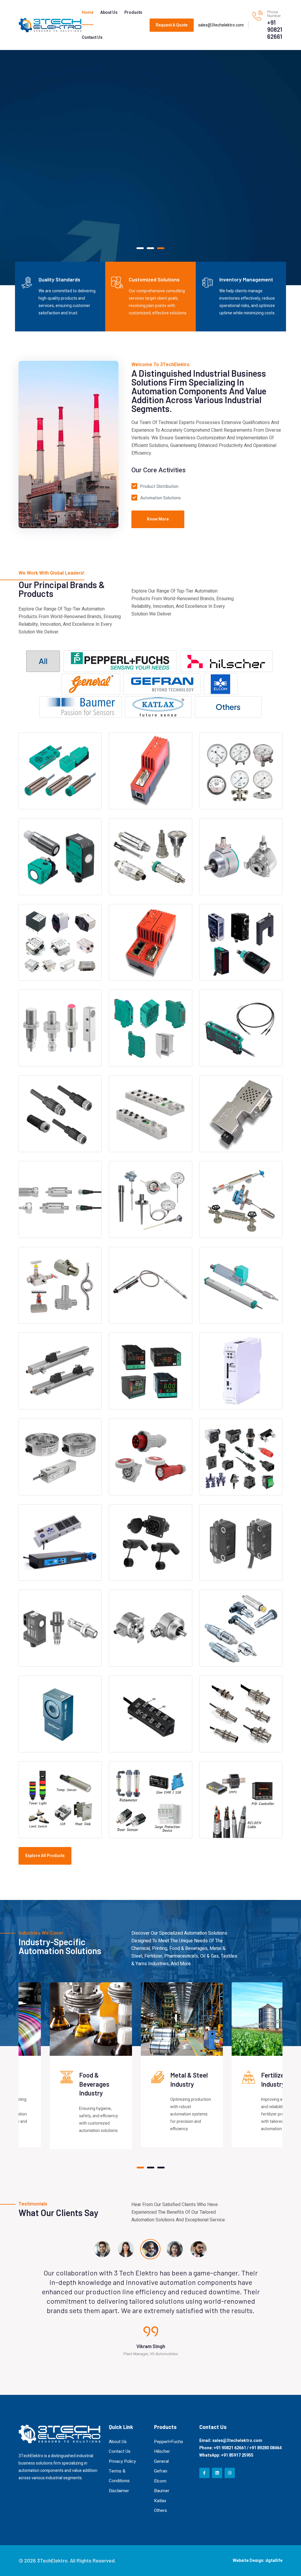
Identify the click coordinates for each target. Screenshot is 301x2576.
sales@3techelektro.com (221, 25)
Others (160, 2510)
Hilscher (162, 2451)
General (161, 2461)
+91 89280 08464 (265, 2448)
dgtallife (274, 2561)
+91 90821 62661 (275, 29)
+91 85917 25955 (237, 2455)
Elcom (160, 2481)
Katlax (160, 2501)
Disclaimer (119, 2491)
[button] (140, 248)
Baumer (162, 2491)
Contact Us (92, 37)
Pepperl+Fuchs (169, 2442)
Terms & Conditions (119, 2476)
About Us (109, 12)
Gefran (161, 2471)
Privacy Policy (122, 2461)
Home (88, 12)
